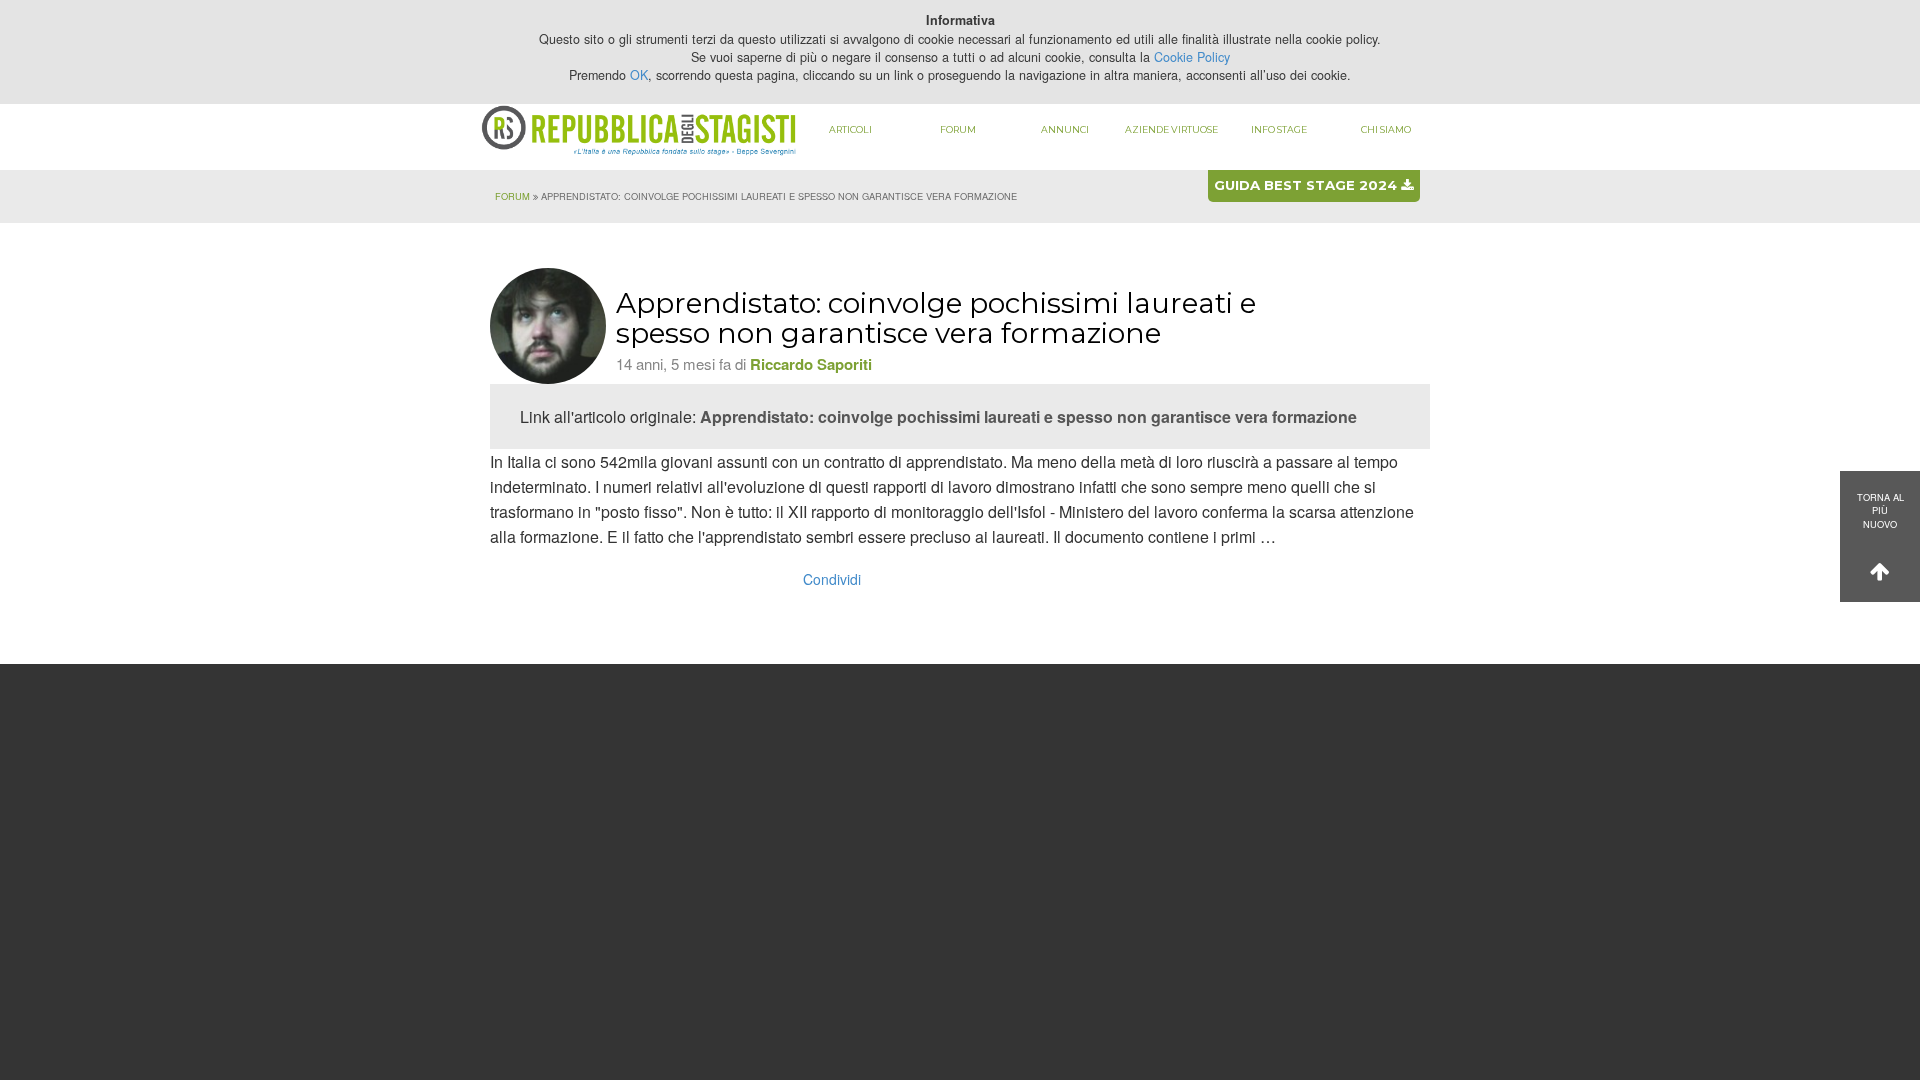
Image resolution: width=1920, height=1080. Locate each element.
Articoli (850, 129)
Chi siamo (1386, 129)
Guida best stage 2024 (1307, 185)
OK (639, 75)
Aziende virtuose (1171, 129)
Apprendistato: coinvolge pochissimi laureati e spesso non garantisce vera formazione (1028, 416)
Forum (958, 129)
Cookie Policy (1192, 57)
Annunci (1065, 129)
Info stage (1279, 129)
